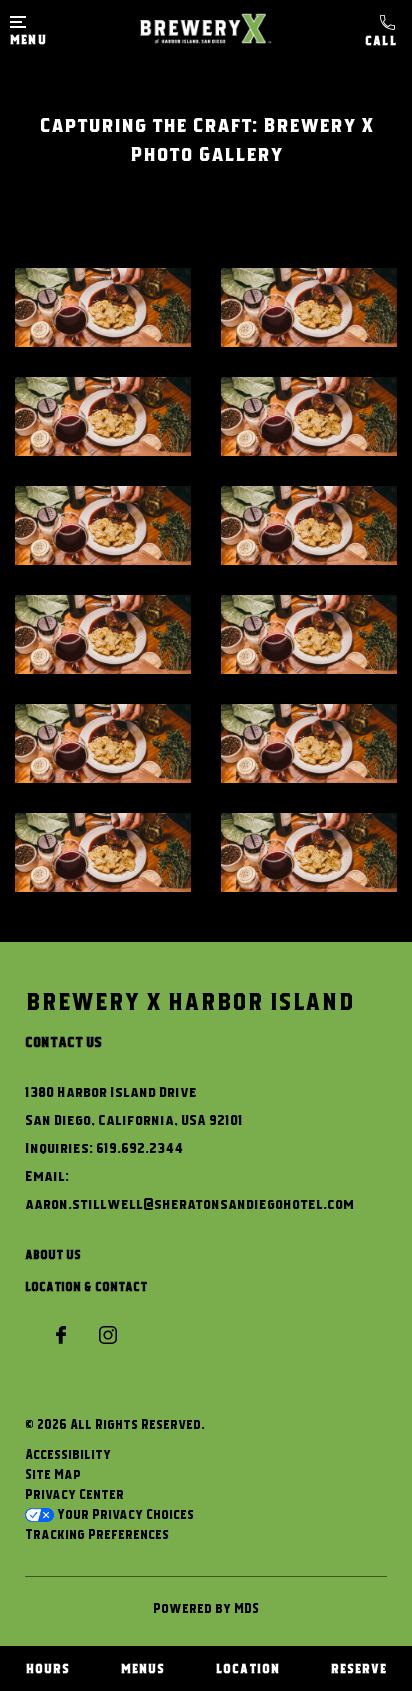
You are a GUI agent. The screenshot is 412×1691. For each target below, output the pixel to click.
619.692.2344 (383, 31)
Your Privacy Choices (124, 1514)
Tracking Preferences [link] (97, 1534)
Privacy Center (74, 1494)
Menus (143, 1668)
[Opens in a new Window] (61, 1336)
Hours (48, 1668)
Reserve (359, 1668)
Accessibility (68, 1454)
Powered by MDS (206, 1608)
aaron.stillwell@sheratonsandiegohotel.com (189, 1203)
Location (248, 1668)
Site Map (53, 1474)
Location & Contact (86, 1286)
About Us (53, 1254)
